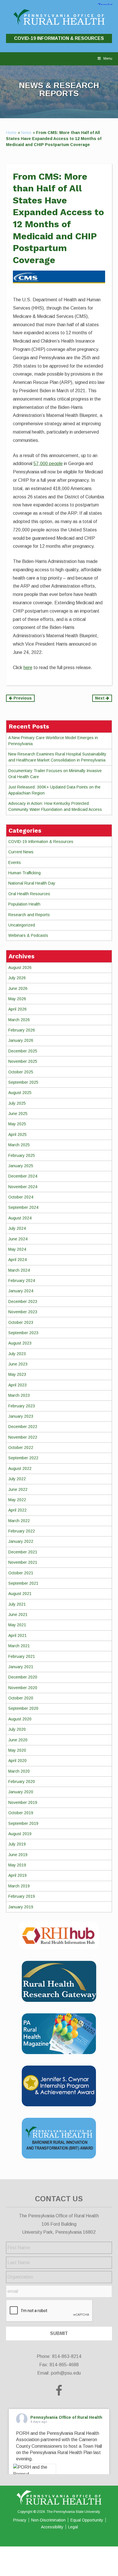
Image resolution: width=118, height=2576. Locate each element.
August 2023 (20, 1343)
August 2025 (20, 1093)
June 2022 (18, 1489)
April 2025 (17, 1134)
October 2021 (21, 1573)
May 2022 (17, 1500)
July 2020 (17, 1729)
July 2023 (17, 1354)
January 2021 (21, 1667)
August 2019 (20, 1834)
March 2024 (19, 1270)
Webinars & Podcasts (28, 935)
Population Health (24, 904)
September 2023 (23, 1333)
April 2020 (17, 1761)
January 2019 (21, 1907)
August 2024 (20, 1218)
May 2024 (17, 1249)
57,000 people (48, 464)
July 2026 (17, 978)
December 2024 (23, 1176)
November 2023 (23, 1312)
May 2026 (17, 999)
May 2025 (17, 1124)
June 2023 (18, 1364)
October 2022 (21, 1448)
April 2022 (17, 1510)
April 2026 (17, 1009)
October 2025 (21, 1072)
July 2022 (17, 1479)
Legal (73, 2527)
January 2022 (21, 1541)
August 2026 (20, 968)
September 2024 (23, 1207)
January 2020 (21, 1792)
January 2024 (21, 1291)
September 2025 (23, 1082)
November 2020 (23, 1688)
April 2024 (17, 1260)
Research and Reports (29, 915)
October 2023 (21, 1322)
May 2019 (17, 1865)
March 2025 (19, 1145)
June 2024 (18, 1239)
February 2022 (22, 1531)
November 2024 (23, 1187)
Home (11, 133)
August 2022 (20, 1468)
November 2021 (23, 1562)
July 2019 (17, 1844)
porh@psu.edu (66, 2373)
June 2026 (18, 988)
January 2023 (21, 1416)
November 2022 (23, 1437)
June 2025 (18, 1114)
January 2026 (21, 1040)
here (28, 668)
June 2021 (18, 1615)
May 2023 (17, 1374)
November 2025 (23, 1061)
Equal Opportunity (87, 2520)
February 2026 (22, 1030)
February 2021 (22, 1656)
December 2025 (23, 1051)
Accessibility (52, 2527)
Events (15, 862)
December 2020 (23, 1677)
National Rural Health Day (32, 883)
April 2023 (17, 1385)
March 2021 (19, 1646)
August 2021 (20, 1594)
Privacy (20, 2520)
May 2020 (17, 1750)
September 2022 (23, 1458)
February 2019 (22, 1896)
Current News (21, 852)
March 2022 (19, 1521)
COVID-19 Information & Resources (59, 38)
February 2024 (22, 1281)
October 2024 (21, 1197)
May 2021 (17, 1625)
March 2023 (19, 1395)
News (26, 133)
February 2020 (22, 1782)
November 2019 (23, 1802)
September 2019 (23, 1823)
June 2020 (18, 1740)
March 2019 (19, 1886)
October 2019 (21, 1813)
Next (100, 698)
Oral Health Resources (29, 894)
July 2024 (17, 1228)
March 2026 (19, 1020)
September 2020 (23, 1708)
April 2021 (17, 1635)
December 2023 (23, 1301)
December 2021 (23, 1552)
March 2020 (19, 1771)
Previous (22, 698)
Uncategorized (22, 925)
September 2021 (23, 1583)
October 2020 (21, 1698)
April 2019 (17, 1875)
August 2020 (20, 1719)
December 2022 (23, 1427)
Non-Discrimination (48, 2520)
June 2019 (18, 1855)
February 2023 (22, 1406)
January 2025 (21, 1166)
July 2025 (17, 1103)
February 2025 (22, 1155)
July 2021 (17, 1604)
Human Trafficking (24, 873)
